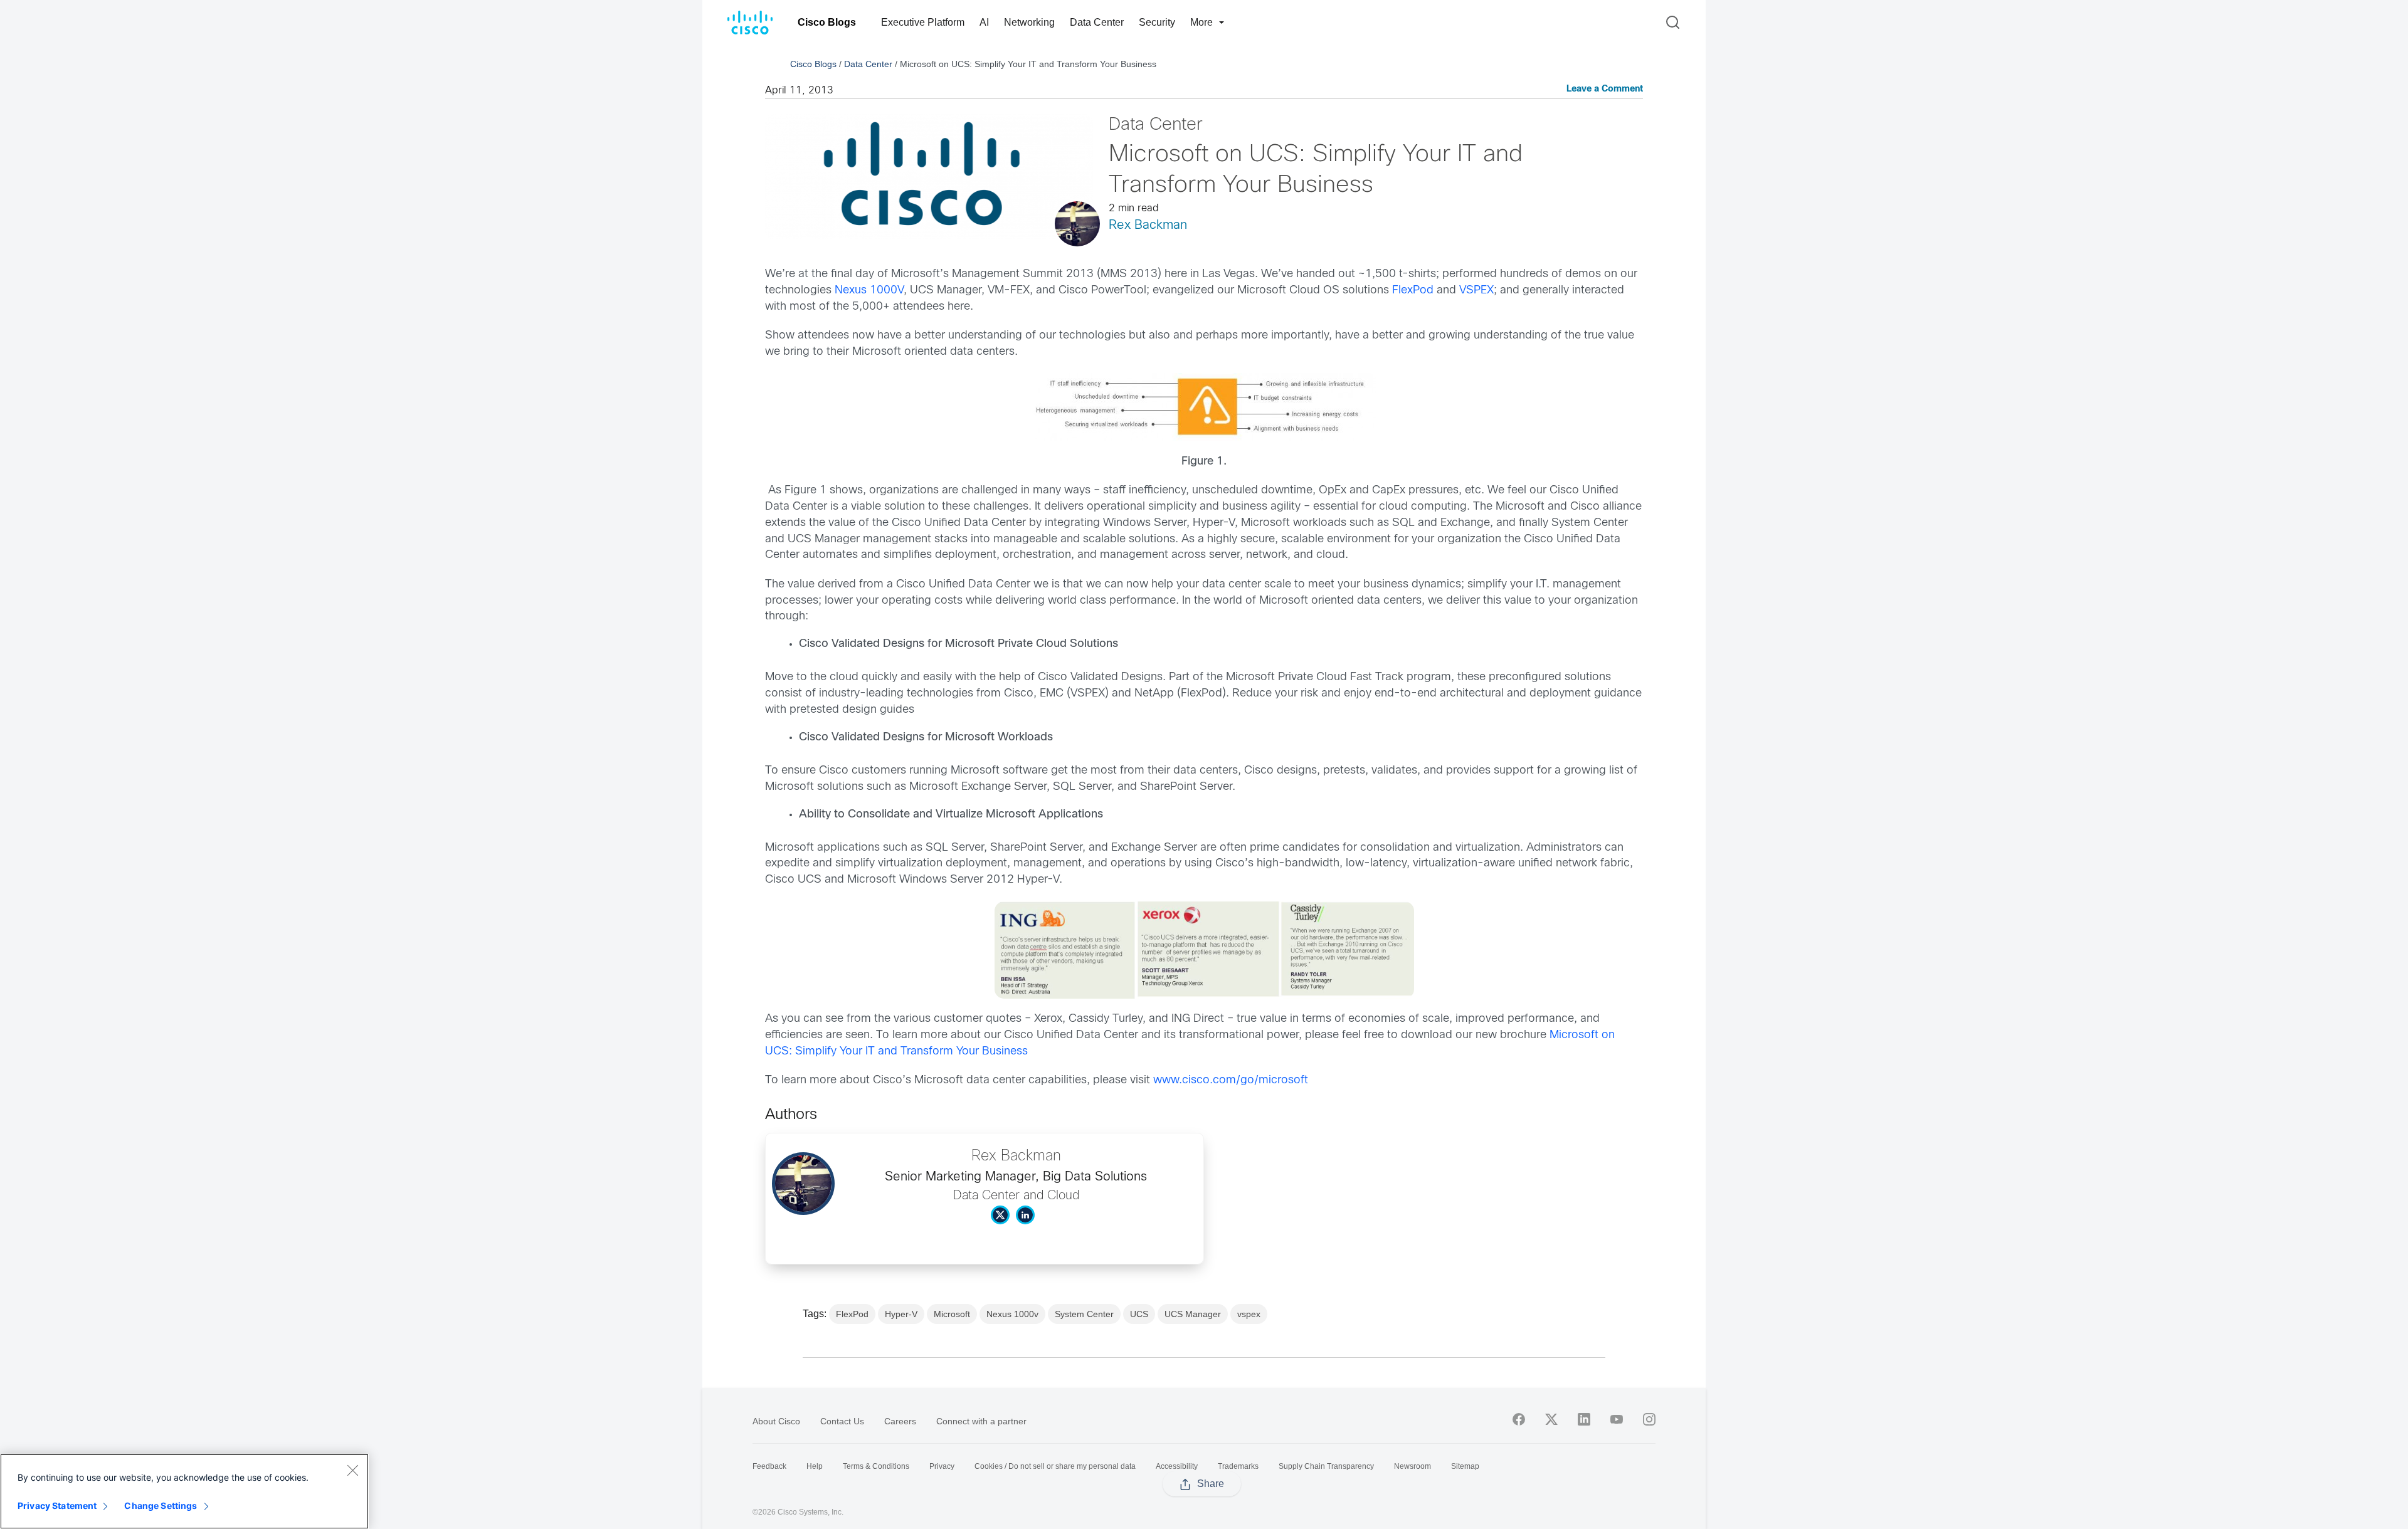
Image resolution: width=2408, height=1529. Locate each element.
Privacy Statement (57, 1505)
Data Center (1097, 22)
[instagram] (1649, 1419)
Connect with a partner (981, 1421)
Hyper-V (901, 1314)
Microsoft (952, 1314)
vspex (1249, 1314)
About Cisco (776, 1421)
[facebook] (1519, 1419)
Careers (900, 1421)
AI (984, 22)
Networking (1029, 22)
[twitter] (1551, 1419)
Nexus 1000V (869, 291)
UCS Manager (1193, 1314)
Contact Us (842, 1421)
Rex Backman (1148, 225)
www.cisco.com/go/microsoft (1231, 1080)
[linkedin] (1584, 1419)
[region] (184, 1491)
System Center (1084, 1314)
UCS (1139, 1314)
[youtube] (1617, 1419)
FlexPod (1413, 291)
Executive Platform (923, 22)
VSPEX (1476, 291)
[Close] (352, 1470)
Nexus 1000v (1012, 1314)
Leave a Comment (1605, 89)
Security (1157, 22)
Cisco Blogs (827, 22)
